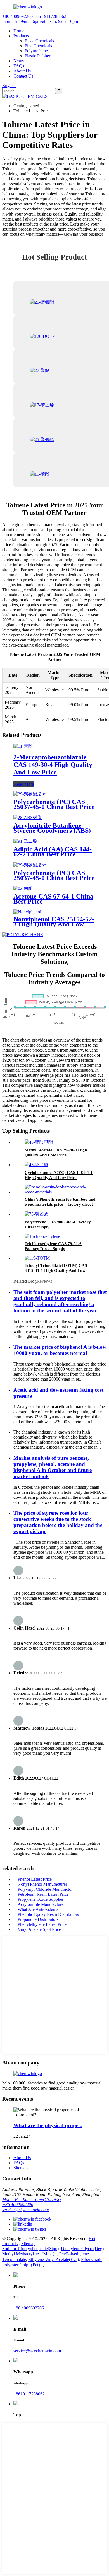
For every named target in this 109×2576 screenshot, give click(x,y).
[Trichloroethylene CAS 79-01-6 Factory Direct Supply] (42, 1236)
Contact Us (23, 76)
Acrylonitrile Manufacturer (41, 1904)
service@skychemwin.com (26, 2210)
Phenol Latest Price (35, 1879)
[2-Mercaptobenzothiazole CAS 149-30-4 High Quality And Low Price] (23, 746)
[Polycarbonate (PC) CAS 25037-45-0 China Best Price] (30, 794)
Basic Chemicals (39, 41)
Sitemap (21, 2168)
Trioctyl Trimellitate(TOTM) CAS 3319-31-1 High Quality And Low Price (56, 1270)
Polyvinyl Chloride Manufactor (45, 1889)
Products (21, 36)
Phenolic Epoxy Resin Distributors (48, 1914)
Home (19, 31)
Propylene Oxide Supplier (41, 1899)
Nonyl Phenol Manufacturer (42, 1884)
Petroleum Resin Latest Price (43, 1894)
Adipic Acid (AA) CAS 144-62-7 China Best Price (53, 852)
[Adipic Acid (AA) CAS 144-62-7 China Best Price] (25, 841)
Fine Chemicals (38, 46)
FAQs (19, 66)
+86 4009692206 (18, 2205)
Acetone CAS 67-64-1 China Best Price (53, 899)
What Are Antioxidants (38, 1909)
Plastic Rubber (37, 56)
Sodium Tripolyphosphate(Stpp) (30, 2249)
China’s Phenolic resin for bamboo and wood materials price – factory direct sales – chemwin (60, 1204)
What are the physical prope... (48, 2125)
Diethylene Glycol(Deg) (82, 2249)
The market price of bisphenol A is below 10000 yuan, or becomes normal (60, 1350)
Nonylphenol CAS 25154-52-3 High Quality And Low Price (54, 924)
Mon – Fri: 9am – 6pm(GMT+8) (31, 2199)
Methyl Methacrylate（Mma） (30, 2254)
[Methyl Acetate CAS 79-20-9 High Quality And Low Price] (39, 1142)
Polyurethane (36, 51)
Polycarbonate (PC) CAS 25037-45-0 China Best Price (54, 804)
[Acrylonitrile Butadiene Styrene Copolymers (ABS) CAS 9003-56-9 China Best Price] (28, 818)
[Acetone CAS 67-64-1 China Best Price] (23, 888)
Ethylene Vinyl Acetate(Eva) (54, 2259)
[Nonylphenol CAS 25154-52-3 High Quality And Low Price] (27, 912)
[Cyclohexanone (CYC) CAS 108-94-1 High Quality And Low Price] (36, 1165)
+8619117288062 (29, 2394)
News (19, 61)
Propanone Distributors (38, 1919)
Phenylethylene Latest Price (42, 1924)
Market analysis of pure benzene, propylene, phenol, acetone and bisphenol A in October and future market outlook (53, 1467)
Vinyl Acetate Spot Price (39, 1929)
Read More (24, 784)
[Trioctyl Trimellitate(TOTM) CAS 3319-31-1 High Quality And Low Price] (37, 1258)
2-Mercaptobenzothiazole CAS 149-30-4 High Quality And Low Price (53, 765)
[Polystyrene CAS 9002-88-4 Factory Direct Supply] (36, 1214)
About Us (22, 71)
